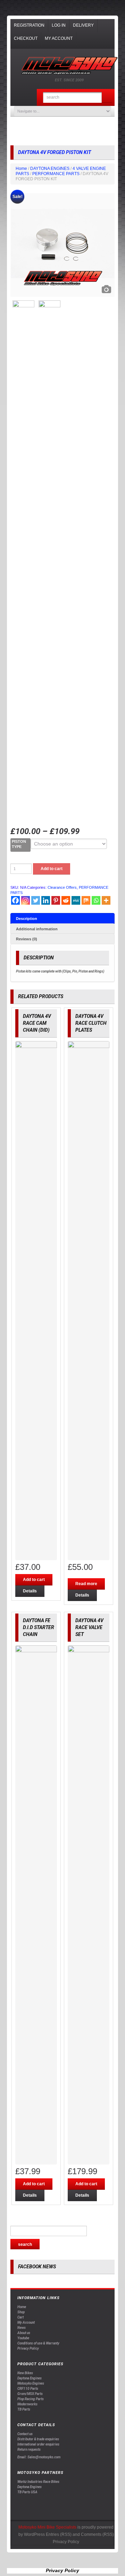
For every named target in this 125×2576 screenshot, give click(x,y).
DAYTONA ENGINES (50, 169)
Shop (21, 2312)
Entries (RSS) (59, 2534)
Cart (20, 2317)
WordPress (34, 2534)
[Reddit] (66, 900)
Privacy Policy (28, 2348)
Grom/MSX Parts (30, 2394)
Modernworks (27, 2404)
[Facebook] (15, 900)
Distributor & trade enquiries (38, 2439)
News (22, 2328)
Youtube (23, 2338)
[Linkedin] (46, 900)
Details (30, 1591)
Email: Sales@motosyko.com (39, 2457)
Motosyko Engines (31, 2383)
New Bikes (25, 2373)
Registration (29, 25)
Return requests (29, 2450)
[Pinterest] (56, 900)
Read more (86, 1584)
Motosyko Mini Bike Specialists (47, 2527)
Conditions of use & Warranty (38, 2343)
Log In (59, 25)
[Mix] (86, 900)
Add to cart (52, 869)
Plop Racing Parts (31, 2399)
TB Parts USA (27, 2492)
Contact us (25, 2434)
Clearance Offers (62, 887)
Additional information (37, 929)
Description (27, 919)
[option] (62, 245)
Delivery (83, 25)
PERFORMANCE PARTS (56, 174)
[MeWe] (76, 900)
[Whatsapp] (96, 900)
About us (24, 2333)
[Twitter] (36, 900)
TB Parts (24, 2409)
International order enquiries (38, 2444)
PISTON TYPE (19, 844)
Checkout (26, 38)
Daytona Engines (30, 2378)
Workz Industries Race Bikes (38, 2482)
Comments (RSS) (97, 2534)
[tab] (62, 918)
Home (21, 169)
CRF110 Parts (28, 2389)
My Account (59, 38)
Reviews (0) (27, 939)
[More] (106, 900)
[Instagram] (26, 900)
